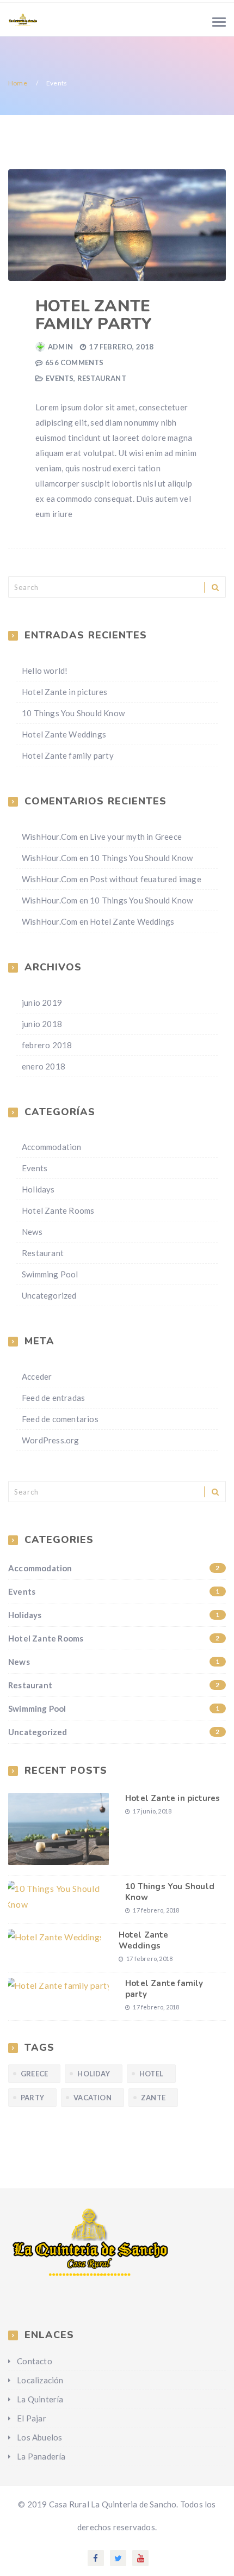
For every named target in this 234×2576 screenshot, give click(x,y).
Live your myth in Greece (136, 837)
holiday (93, 2074)
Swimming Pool (50, 1274)
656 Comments (74, 362)
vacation (93, 2098)
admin (60, 347)
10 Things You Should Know (73, 713)
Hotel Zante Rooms (58, 1210)
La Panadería (41, 2456)
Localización (40, 2380)
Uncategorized (49, 1295)
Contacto (35, 2361)
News (32, 1232)
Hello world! (45, 671)
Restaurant (102, 378)
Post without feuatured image (146, 879)
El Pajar (32, 2418)
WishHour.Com (50, 837)
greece (34, 2074)
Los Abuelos (39, 2437)
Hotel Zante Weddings (64, 734)
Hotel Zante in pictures (65, 692)
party (32, 2098)
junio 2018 (42, 1024)
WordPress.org (51, 1440)
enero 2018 (44, 1066)
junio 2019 (42, 1003)
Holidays (38, 1189)
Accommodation (52, 1147)
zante (153, 2098)
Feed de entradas (53, 1398)
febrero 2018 (47, 1045)
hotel (151, 2074)
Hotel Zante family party (94, 315)
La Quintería (40, 2399)
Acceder (37, 1376)
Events (60, 378)
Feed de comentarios (60, 1419)
